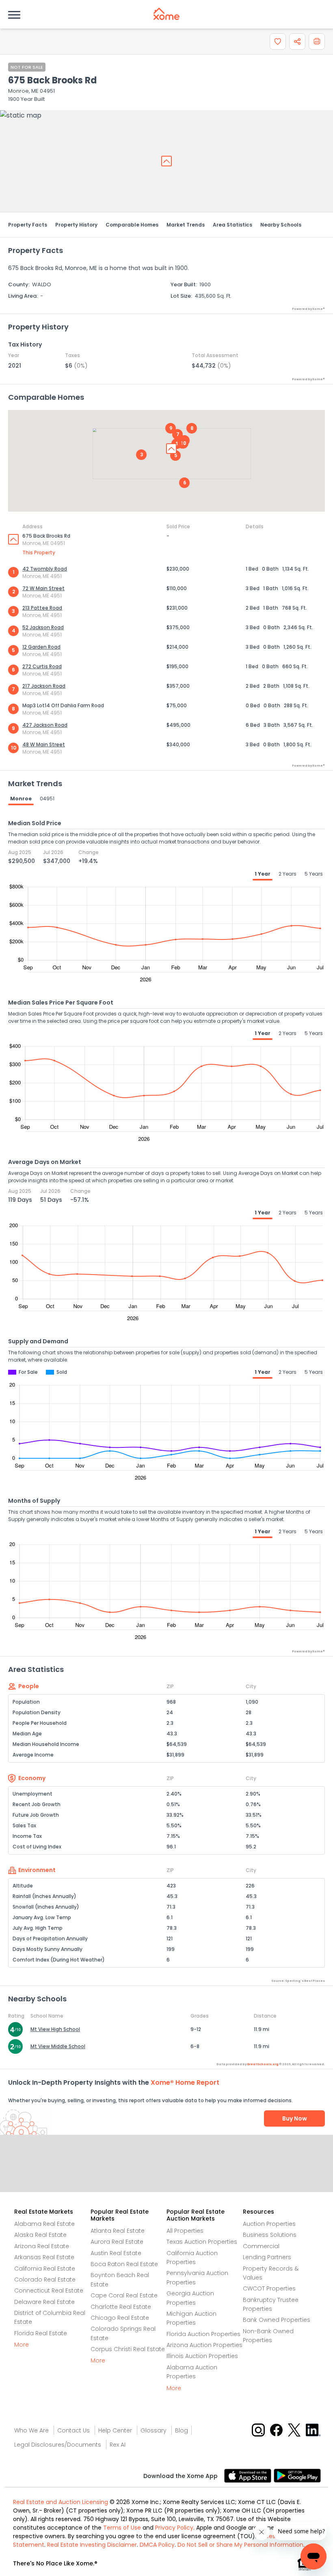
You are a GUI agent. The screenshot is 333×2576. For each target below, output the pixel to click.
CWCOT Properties (269, 2288)
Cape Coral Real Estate (124, 2295)
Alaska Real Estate (40, 2235)
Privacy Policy (174, 2528)
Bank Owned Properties (277, 2320)
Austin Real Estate (116, 2253)
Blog (182, 2430)
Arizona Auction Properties (204, 2345)
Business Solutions (270, 2235)
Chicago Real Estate (120, 2318)
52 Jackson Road (43, 627)
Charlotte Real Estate (121, 2307)
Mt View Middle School (58, 2046)
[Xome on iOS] (249, 2475)
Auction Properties (269, 2224)
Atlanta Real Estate (118, 2231)
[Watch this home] (278, 41)
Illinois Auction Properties (202, 2356)
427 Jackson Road (45, 725)
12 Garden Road (41, 647)
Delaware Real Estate (44, 2302)
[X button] (295, 2429)
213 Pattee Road (42, 608)
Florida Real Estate (41, 2333)
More (22, 2345)
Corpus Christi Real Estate (128, 2349)
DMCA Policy (157, 2545)
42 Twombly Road (45, 569)
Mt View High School (55, 2029)
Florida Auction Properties (203, 2334)
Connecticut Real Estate (49, 2291)
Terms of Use (122, 2528)
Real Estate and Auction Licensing (61, 2502)
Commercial (261, 2246)
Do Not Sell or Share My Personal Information (240, 2545)
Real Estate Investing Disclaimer (92, 2545)
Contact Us (74, 2430)
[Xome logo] (166, 14)
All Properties (185, 2231)
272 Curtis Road (42, 666)
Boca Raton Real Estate (124, 2264)
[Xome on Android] (297, 2475)
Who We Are (31, 2430)
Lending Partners (267, 2257)
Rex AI (118, 2445)
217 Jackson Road (44, 686)
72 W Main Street (43, 588)
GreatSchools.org (263, 2064)
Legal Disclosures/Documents (58, 2445)
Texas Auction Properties (202, 2242)
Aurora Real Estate (117, 2242)
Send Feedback (167, 2172)
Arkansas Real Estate (44, 2257)
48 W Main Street (44, 744)
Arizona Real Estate (42, 2246)
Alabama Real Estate (44, 2224)
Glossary (154, 2430)
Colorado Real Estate (45, 2280)
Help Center (115, 2430)
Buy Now (295, 2118)
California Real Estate (45, 2269)
